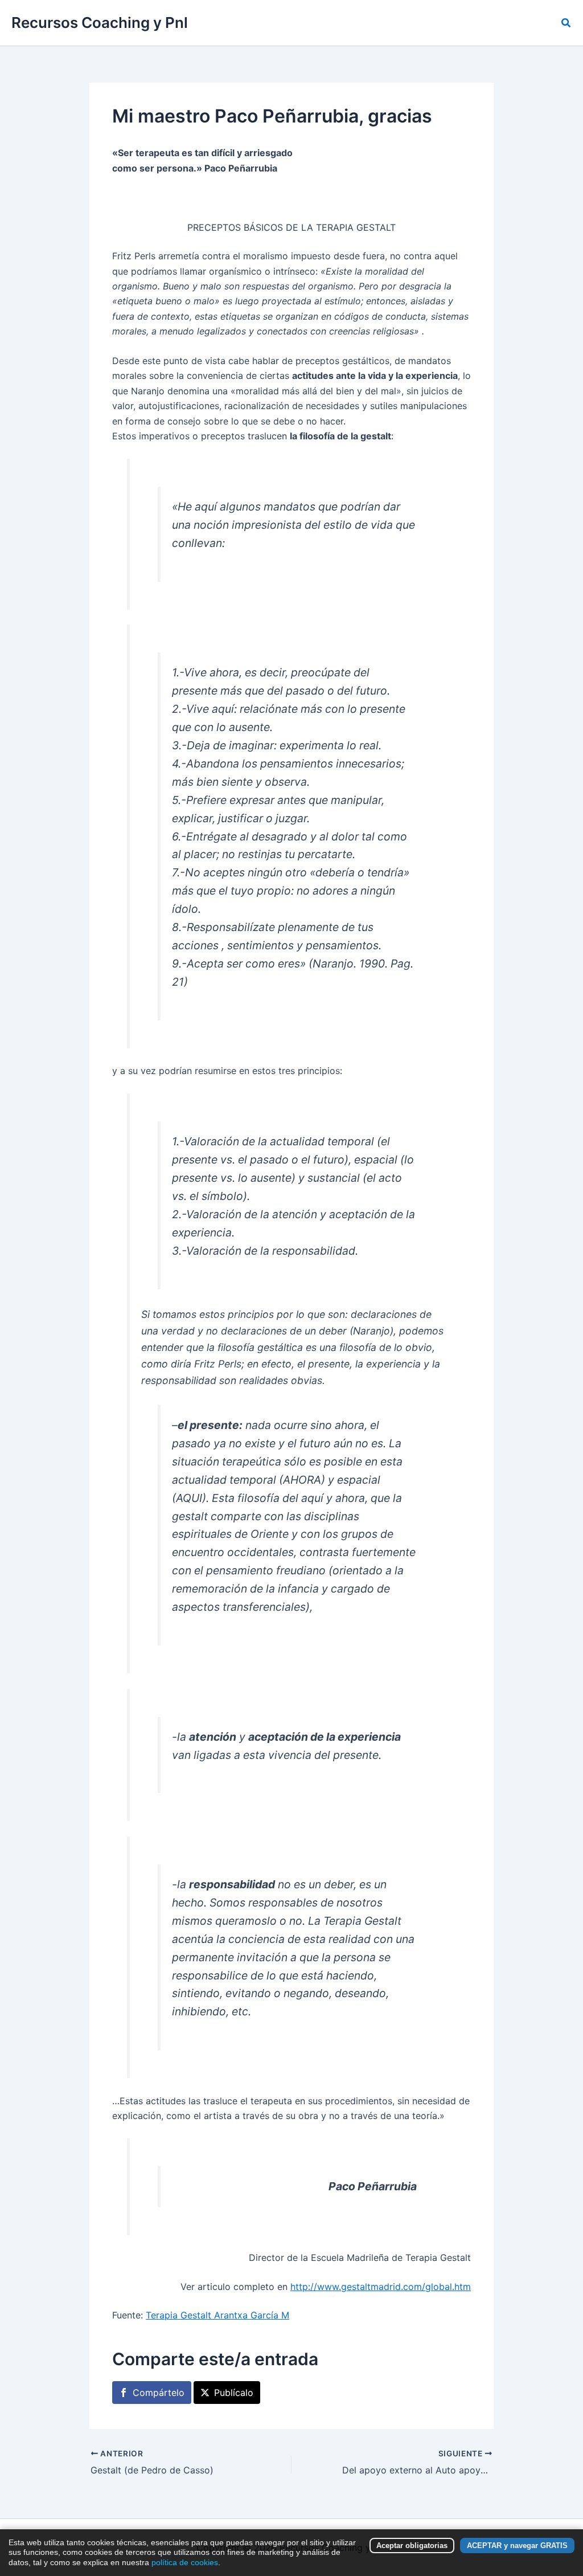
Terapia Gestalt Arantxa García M (217, 2315)
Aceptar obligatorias (412, 2546)
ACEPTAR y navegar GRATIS (517, 2546)
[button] (566, 23)
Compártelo (159, 2393)
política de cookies (185, 2562)
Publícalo (234, 2393)
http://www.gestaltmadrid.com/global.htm (381, 2287)
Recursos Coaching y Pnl (100, 23)
